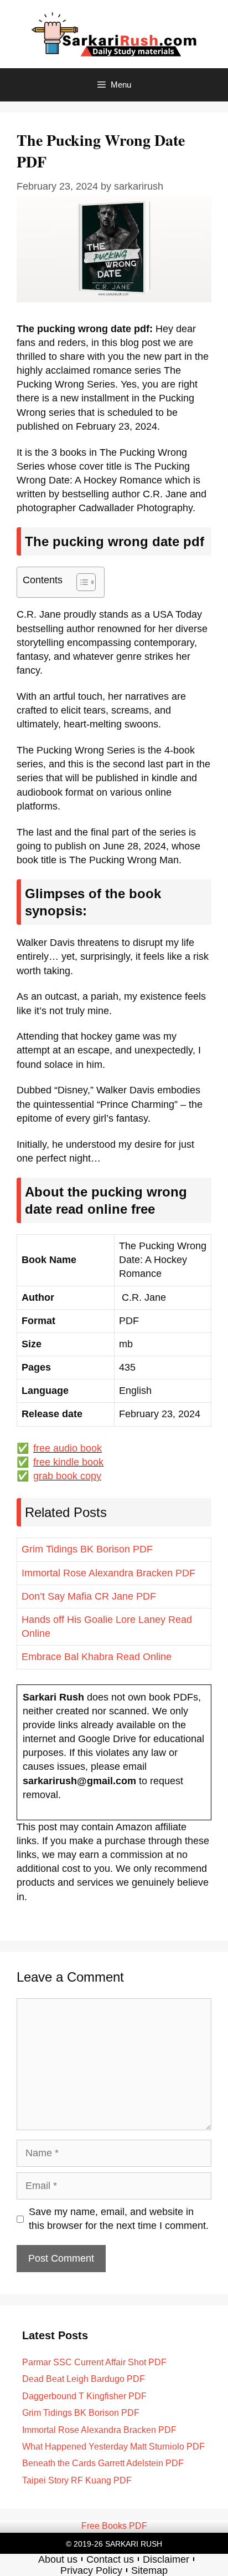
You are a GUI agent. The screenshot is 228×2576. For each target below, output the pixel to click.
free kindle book (68, 1462)
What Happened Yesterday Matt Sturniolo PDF (113, 2447)
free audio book (68, 1448)
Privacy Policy (91, 2570)
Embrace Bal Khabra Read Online (97, 1657)
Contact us (110, 2559)
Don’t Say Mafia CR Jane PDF (89, 1596)
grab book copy (67, 1476)
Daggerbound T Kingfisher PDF (84, 2396)
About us (58, 2559)
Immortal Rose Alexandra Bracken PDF (108, 1573)
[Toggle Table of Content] (81, 582)
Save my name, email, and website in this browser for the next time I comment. (119, 2219)
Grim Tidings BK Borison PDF (87, 1549)
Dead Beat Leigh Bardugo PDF (84, 2379)
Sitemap (149, 2570)
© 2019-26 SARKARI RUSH (114, 2544)
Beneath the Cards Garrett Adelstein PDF (103, 2463)
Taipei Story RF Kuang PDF (77, 2480)
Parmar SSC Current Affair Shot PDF (94, 2362)
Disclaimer (166, 2559)
